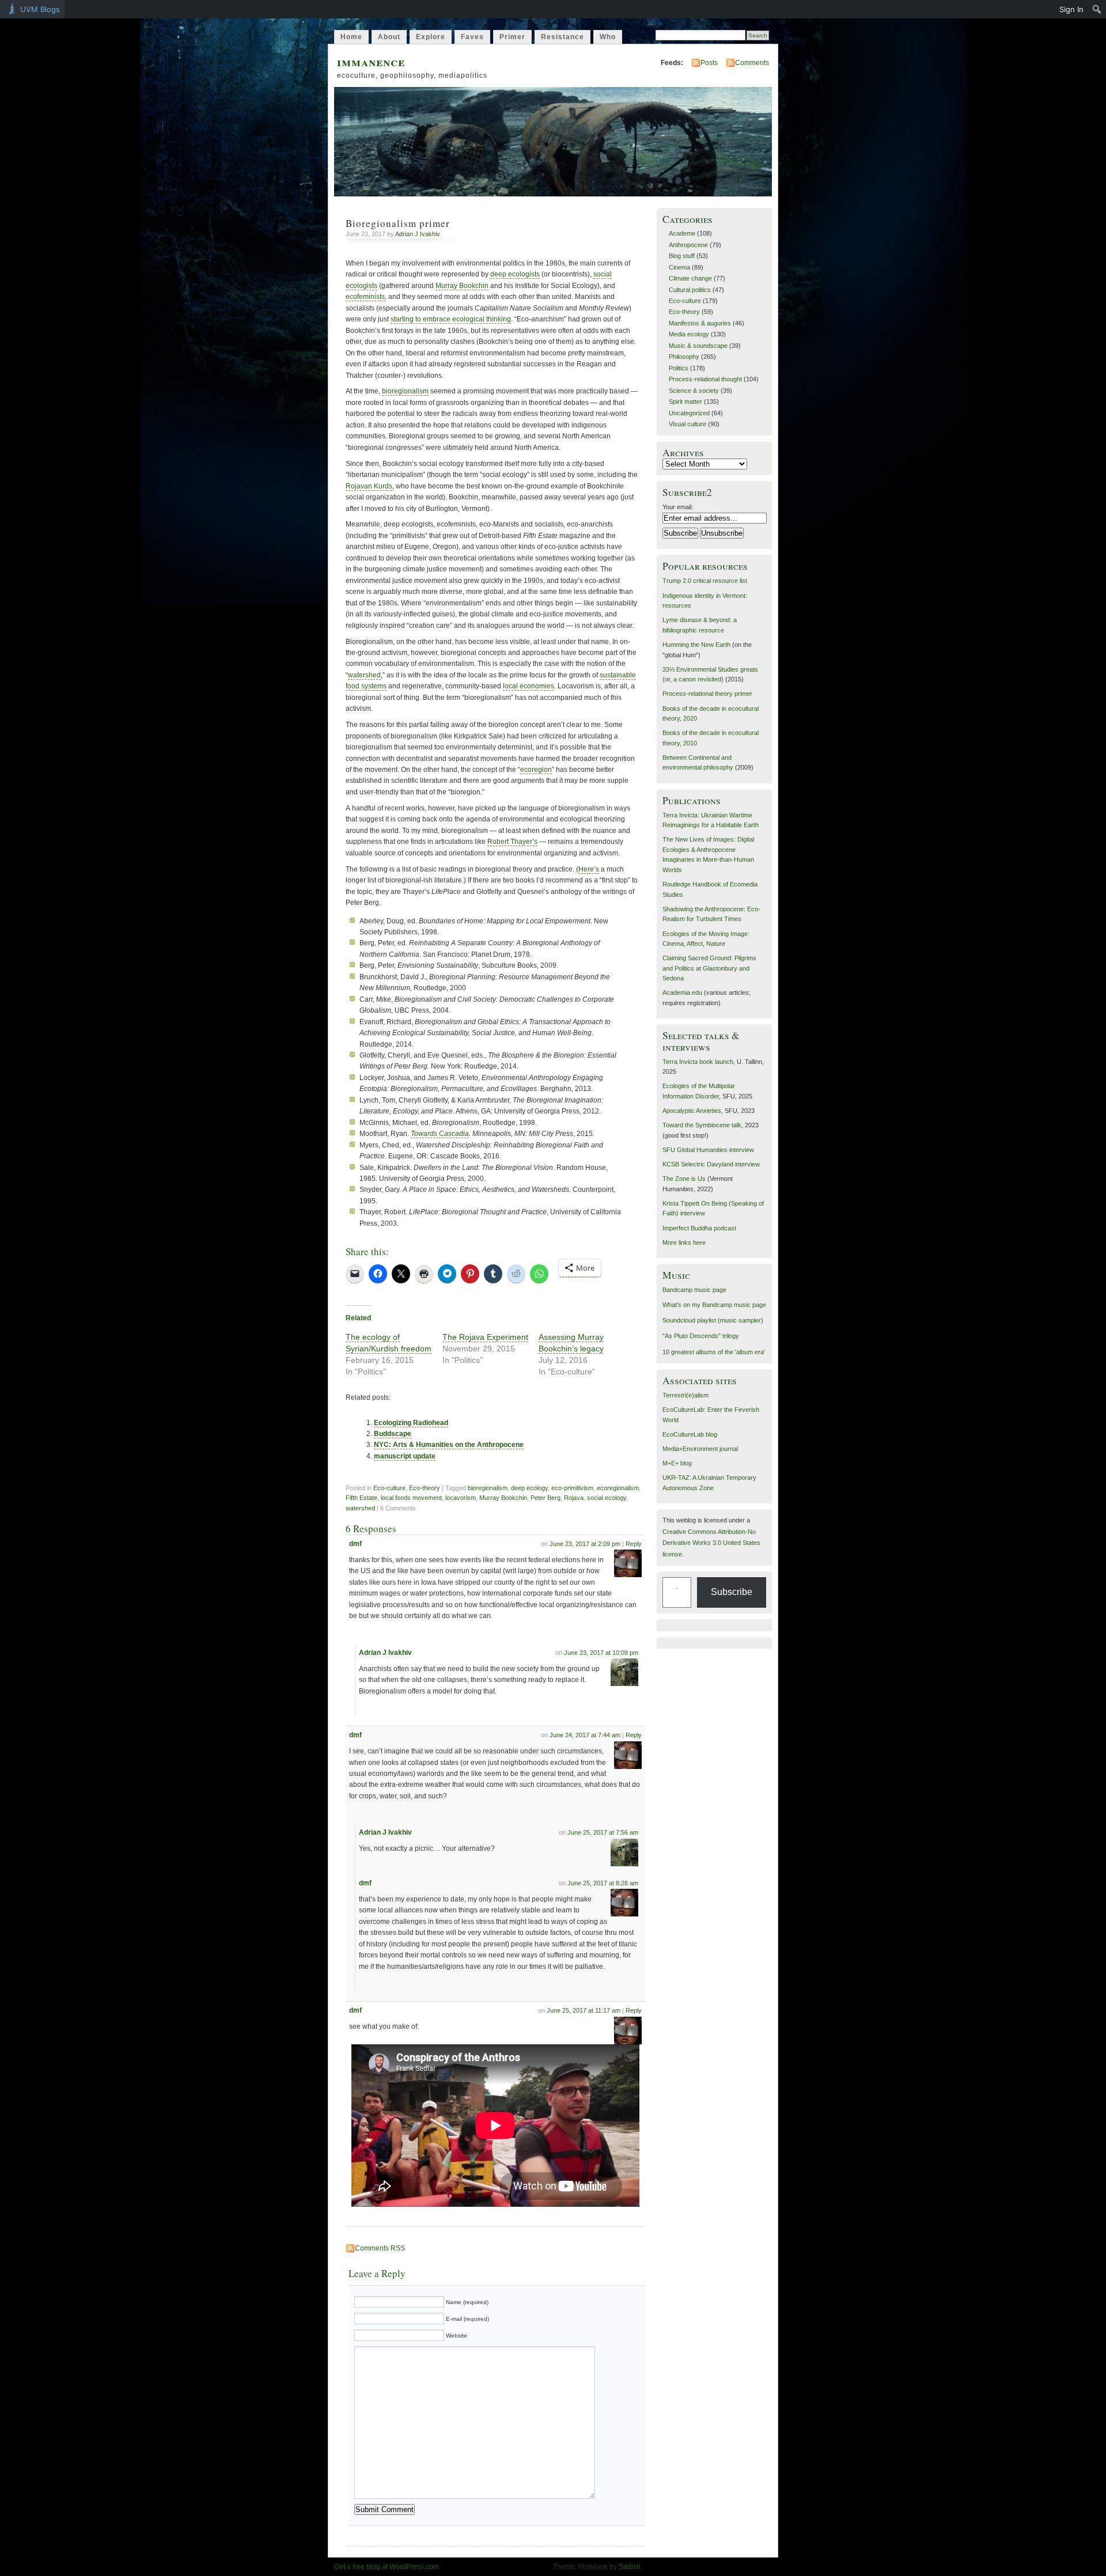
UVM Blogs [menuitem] (40, 9)
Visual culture (688, 424)
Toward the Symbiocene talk (702, 1125)
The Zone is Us (684, 1179)
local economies (529, 686)
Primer (512, 37)
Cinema (679, 267)
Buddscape (393, 1434)
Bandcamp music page (694, 1290)
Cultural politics (690, 290)
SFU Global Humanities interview (708, 1150)
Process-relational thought (705, 379)
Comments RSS (380, 2248)
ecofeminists (365, 297)
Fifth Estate (361, 1498)
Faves (472, 37)
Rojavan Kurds (369, 486)
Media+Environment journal (700, 1449)
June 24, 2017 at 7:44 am (585, 1735)
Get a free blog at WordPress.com (387, 2567)
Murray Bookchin (462, 286)
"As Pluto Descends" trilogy (701, 1336)
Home (351, 37)
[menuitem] (1097, 9)
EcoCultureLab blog (690, 1434)
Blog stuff (682, 256)
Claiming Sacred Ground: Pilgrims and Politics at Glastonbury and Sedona (709, 968)
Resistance (563, 37)
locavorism (461, 1498)
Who (608, 37)
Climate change (690, 278)
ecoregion (536, 770)
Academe (682, 233)
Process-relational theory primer (707, 694)
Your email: (678, 507)
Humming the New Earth (696, 645)
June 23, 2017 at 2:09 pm (585, 1544)
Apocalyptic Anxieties (692, 1111)
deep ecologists (515, 274)
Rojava (574, 1498)
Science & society (694, 391)
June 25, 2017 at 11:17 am (584, 2010)
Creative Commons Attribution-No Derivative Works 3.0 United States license (711, 1543)
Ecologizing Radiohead (411, 1423)
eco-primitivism (572, 1488)
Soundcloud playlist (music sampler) (713, 1320)
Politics (679, 368)
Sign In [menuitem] (1071, 9)
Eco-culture (389, 1488)
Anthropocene (688, 245)
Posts (709, 63)
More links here (684, 1242)
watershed (364, 675)
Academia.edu (682, 992)
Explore (431, 37)
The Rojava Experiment (485, 1337)
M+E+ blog (677, 1463)
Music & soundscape (698, 346)
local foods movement (411, 1498)
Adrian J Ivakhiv (418, 234)
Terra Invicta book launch (698, 1062)
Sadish (630, 2567)
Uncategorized (689, 413)
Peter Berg (546, 1498)
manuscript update (405, 1456)
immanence (371, 61)
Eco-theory (425, 1488)
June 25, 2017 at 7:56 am (603, 1832)
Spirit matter (685, 401)
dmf (355, 1544)
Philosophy (684, 357)
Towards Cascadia (440, 1134)
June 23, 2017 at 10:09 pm (601, 1653)
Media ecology (689, 334)
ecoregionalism (618, 1488)
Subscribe (732, 1592)
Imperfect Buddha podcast (699, 1228)
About (389, 37)
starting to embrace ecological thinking (451, 319)
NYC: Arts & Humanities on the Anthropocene (449, 1445)
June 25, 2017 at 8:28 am (603, 1883)
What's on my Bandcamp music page (714, 1305)
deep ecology (529, 1488)
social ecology (607, 1498)
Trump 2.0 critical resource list (705, 581)
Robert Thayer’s (512, 842)
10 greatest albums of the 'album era (713, 1352)
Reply (634, 1544)
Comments (752, 63)
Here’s (589, 869)
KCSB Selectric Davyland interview (711, 1164)
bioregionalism (405, 391)
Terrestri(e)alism (685, 1395)
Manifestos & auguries (700, 323)
